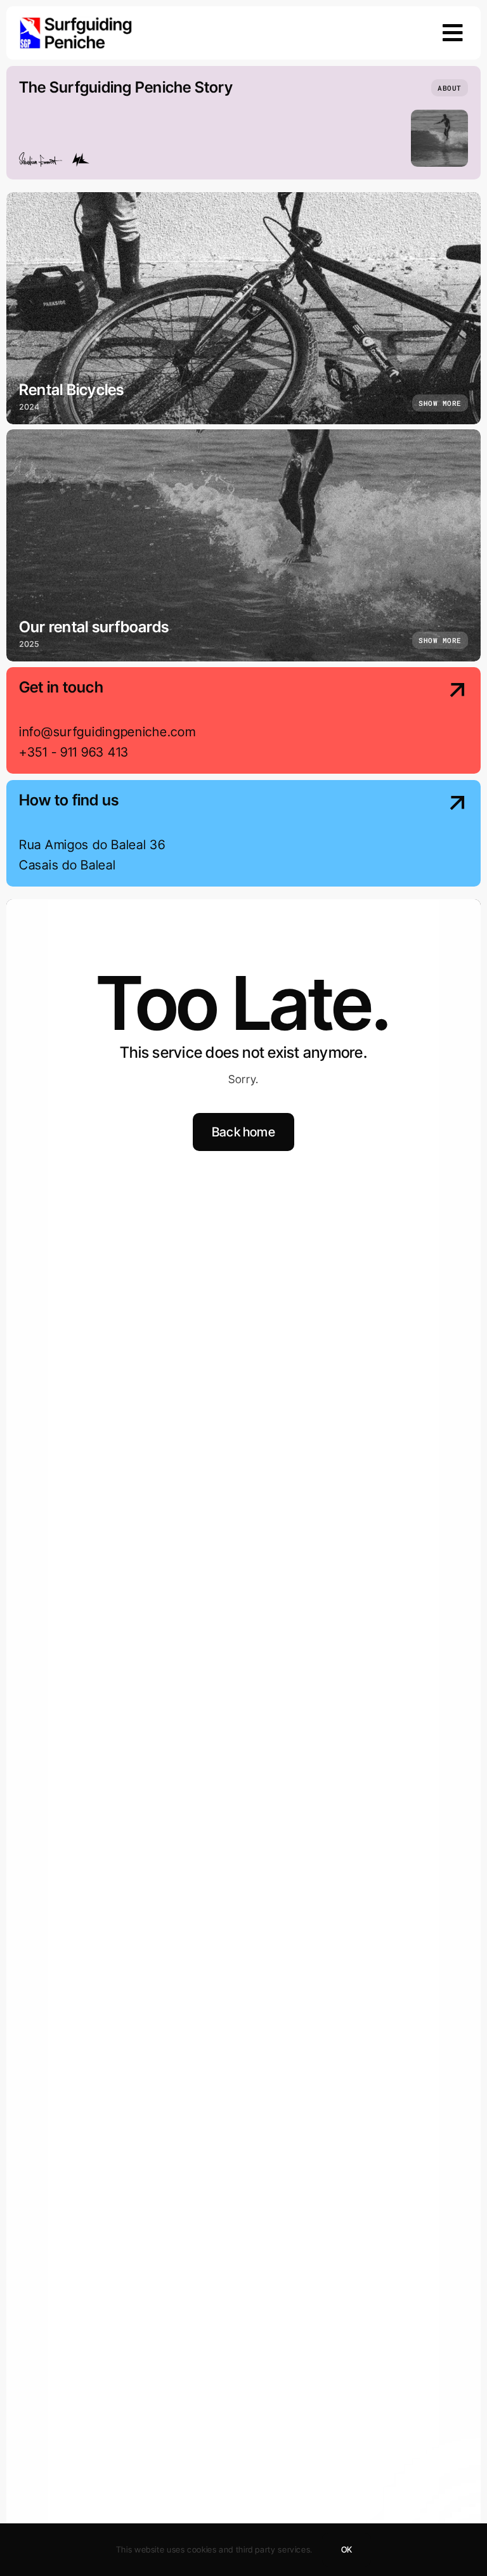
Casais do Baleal (68, 865)
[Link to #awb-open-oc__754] (453, 33)
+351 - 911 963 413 (74, 752)
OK (347, 2549)
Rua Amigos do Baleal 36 (92, 845)
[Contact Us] (415, 722)
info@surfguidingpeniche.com (107, 732)
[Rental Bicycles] (243, 308)
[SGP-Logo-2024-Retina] (76, 22)
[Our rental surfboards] (243, 545)
